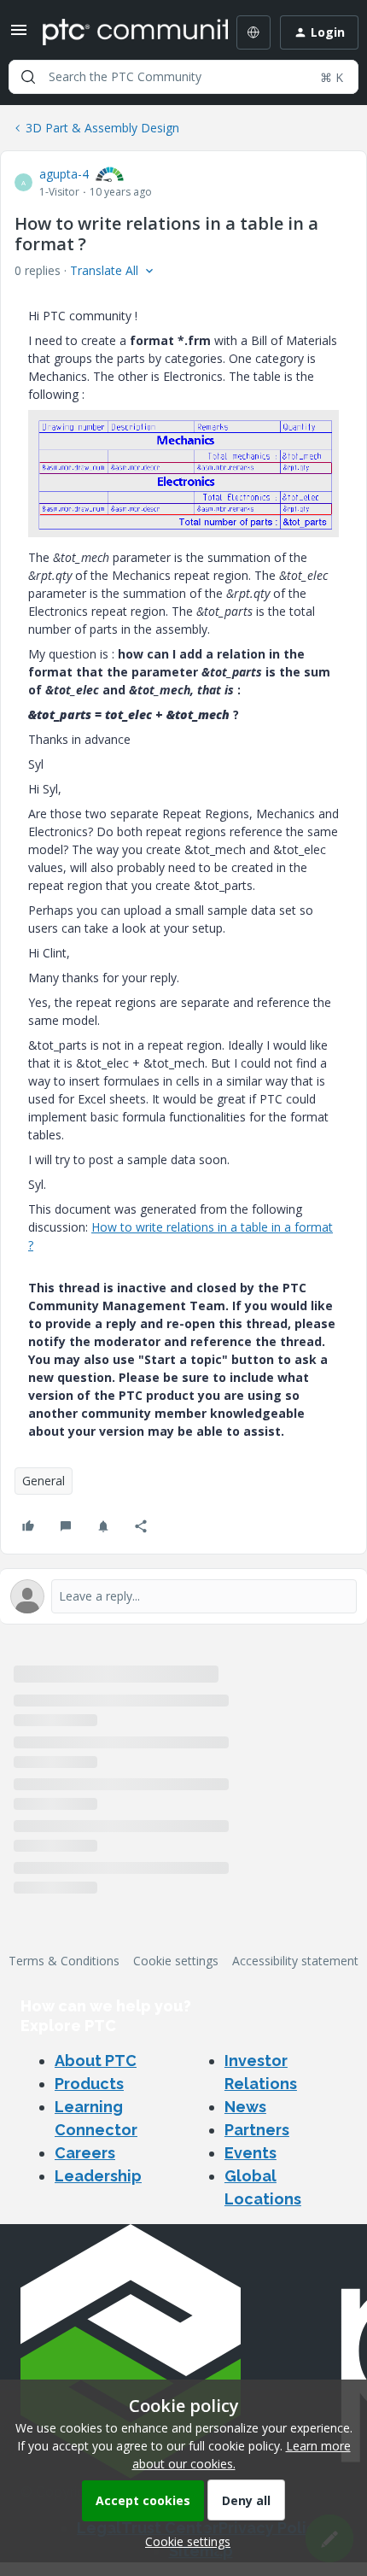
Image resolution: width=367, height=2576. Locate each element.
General (44, 1481)
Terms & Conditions (64, 1961)
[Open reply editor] (183, 1596)
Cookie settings (176, 1961)
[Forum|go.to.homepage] (123, 32)
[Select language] (253, 32)
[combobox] (183, 77)
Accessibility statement (295, 1961)
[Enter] (28, 77)
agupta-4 (64, 174)
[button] (19, 35)
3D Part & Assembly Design (102, 128)
